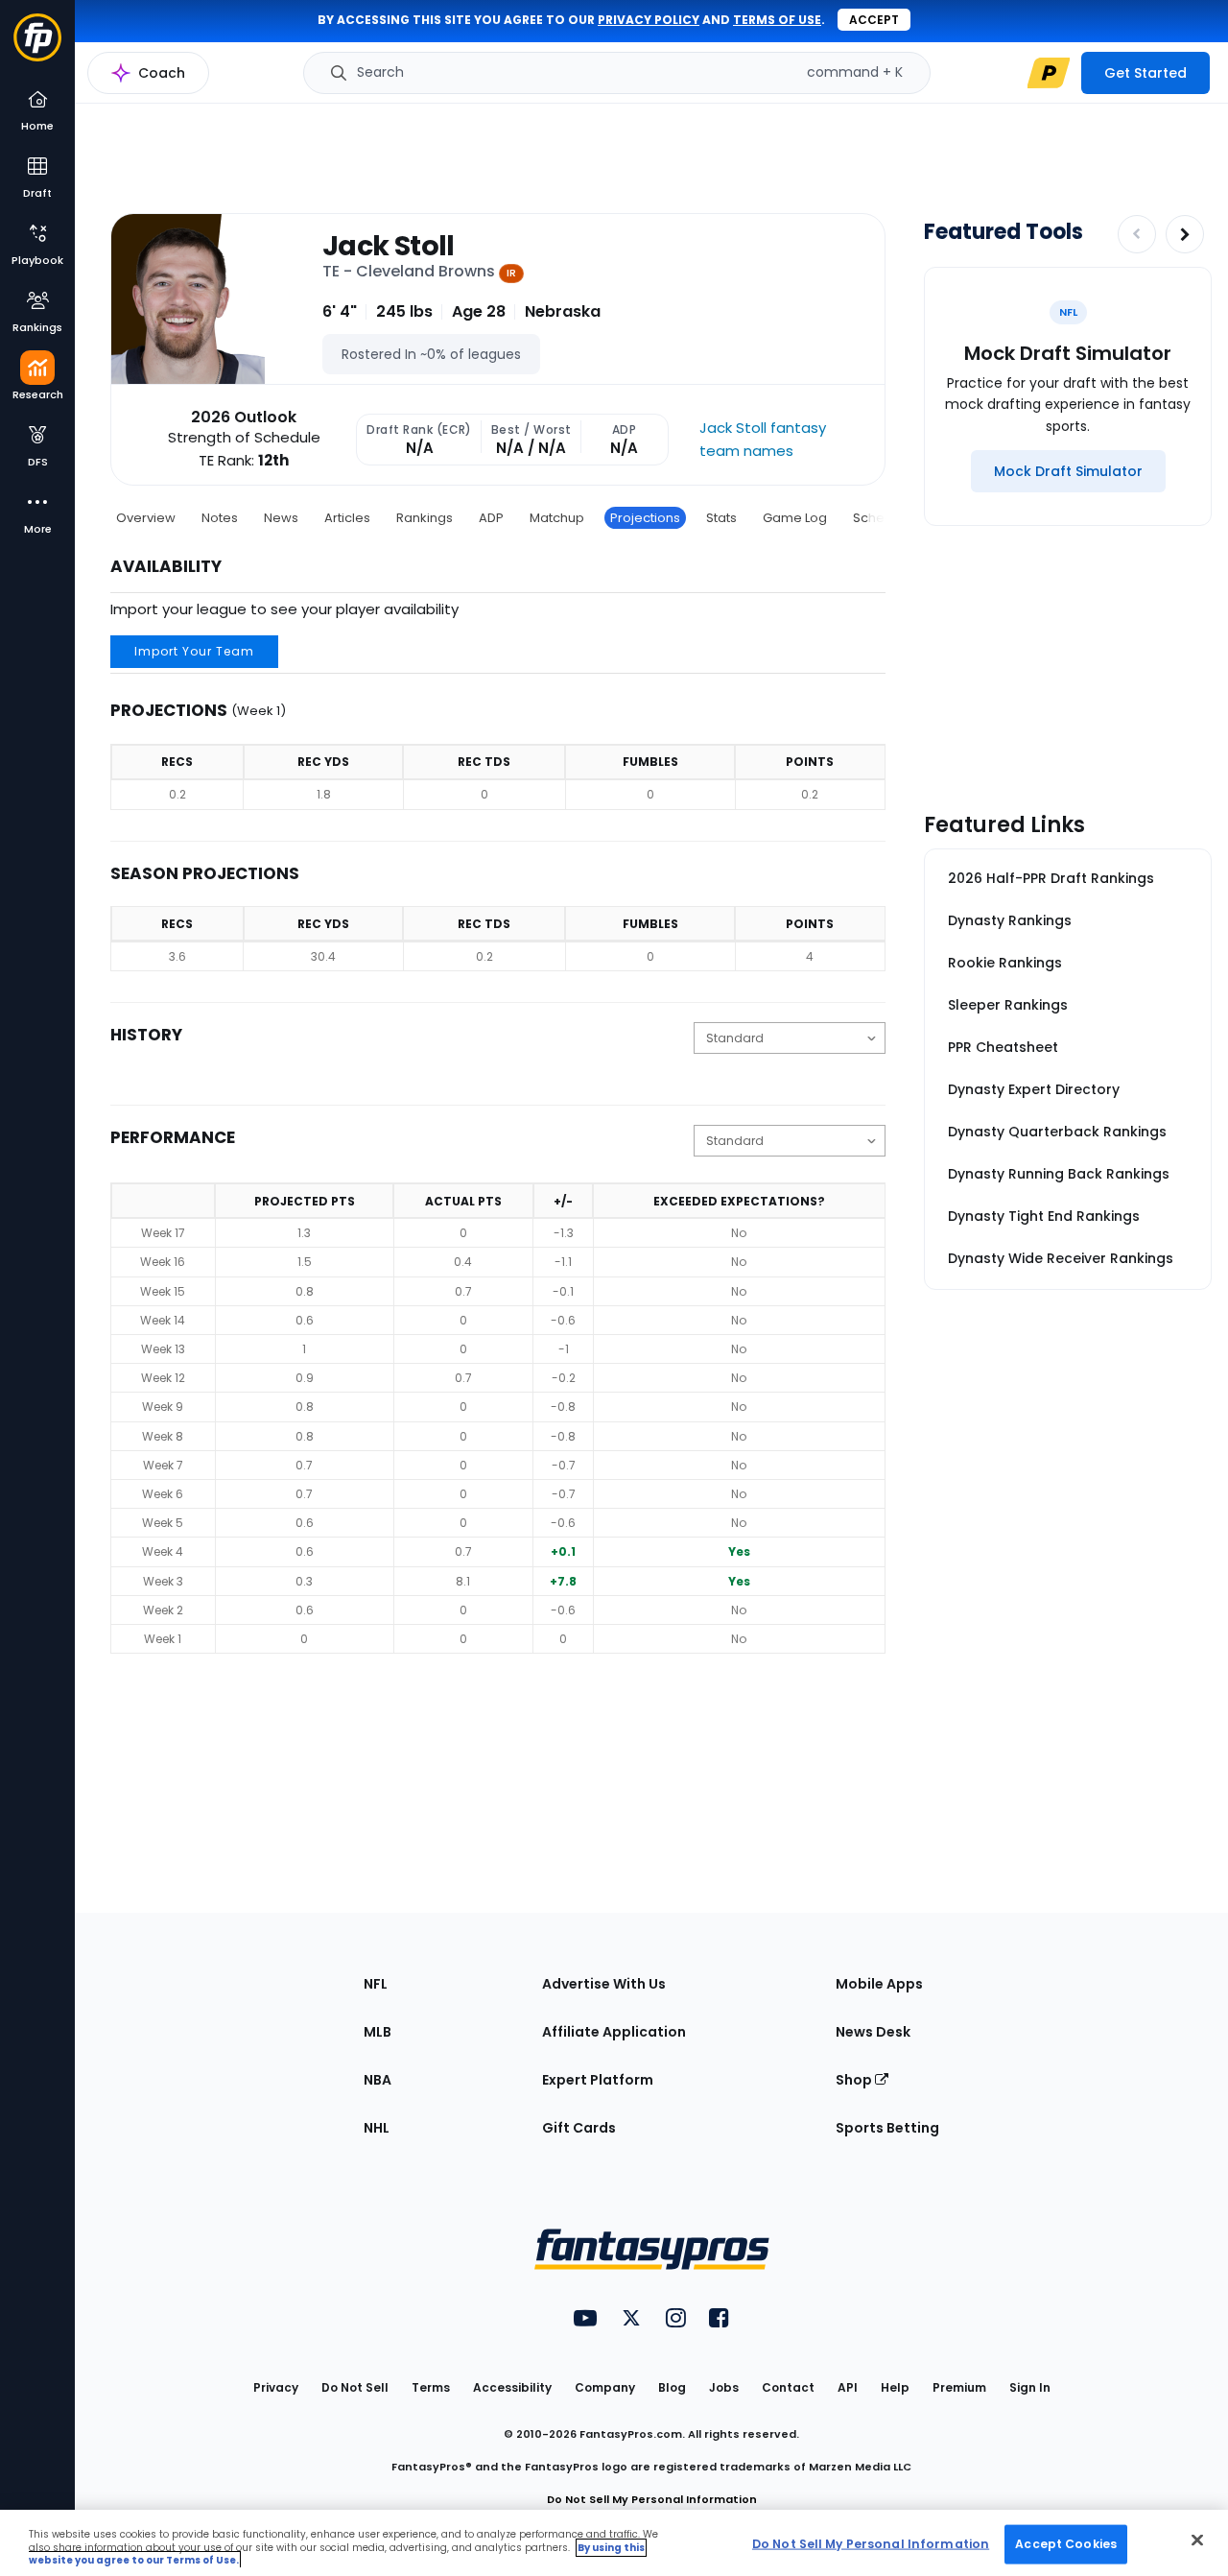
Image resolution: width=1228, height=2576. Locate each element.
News (281, 518)
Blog (672, 2387)
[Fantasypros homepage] (37, 47)
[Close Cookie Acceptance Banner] (1197, 2540)
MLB (378, 2032)
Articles (347, 518)
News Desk (873, 2032)
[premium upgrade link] (1049, 73)
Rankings (425, 518)
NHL (377, 2128)
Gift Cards (579, 2128)
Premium (959, 2387)
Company (605, 2387)
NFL (376, 1984)
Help (895, 2387)
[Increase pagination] (1185, 234)
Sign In (1030, 2387)
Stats (721, 518)
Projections (645, 518)
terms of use (777, 20)
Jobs (724, 2387)
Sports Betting (887, 2128)
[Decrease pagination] (1137, 234)
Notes (220, 518)
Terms (431, 2387)
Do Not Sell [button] (355, 2387)
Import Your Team (194, 651)
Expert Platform (598, 2080)
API (848, 2387)
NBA (378, 2080)
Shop (855, 2080)
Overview (146, 518)
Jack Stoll (389, 246)
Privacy (276, 2387)
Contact (788, 2387)
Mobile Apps (879, 1984)
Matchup (557, 518)
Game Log (795, 518)
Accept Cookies (1066, 2543)
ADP (491, 518)
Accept (874, 20)
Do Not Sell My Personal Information (652, 2499)
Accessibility (512, 2387)
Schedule (883, 518)
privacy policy (649, 20)
